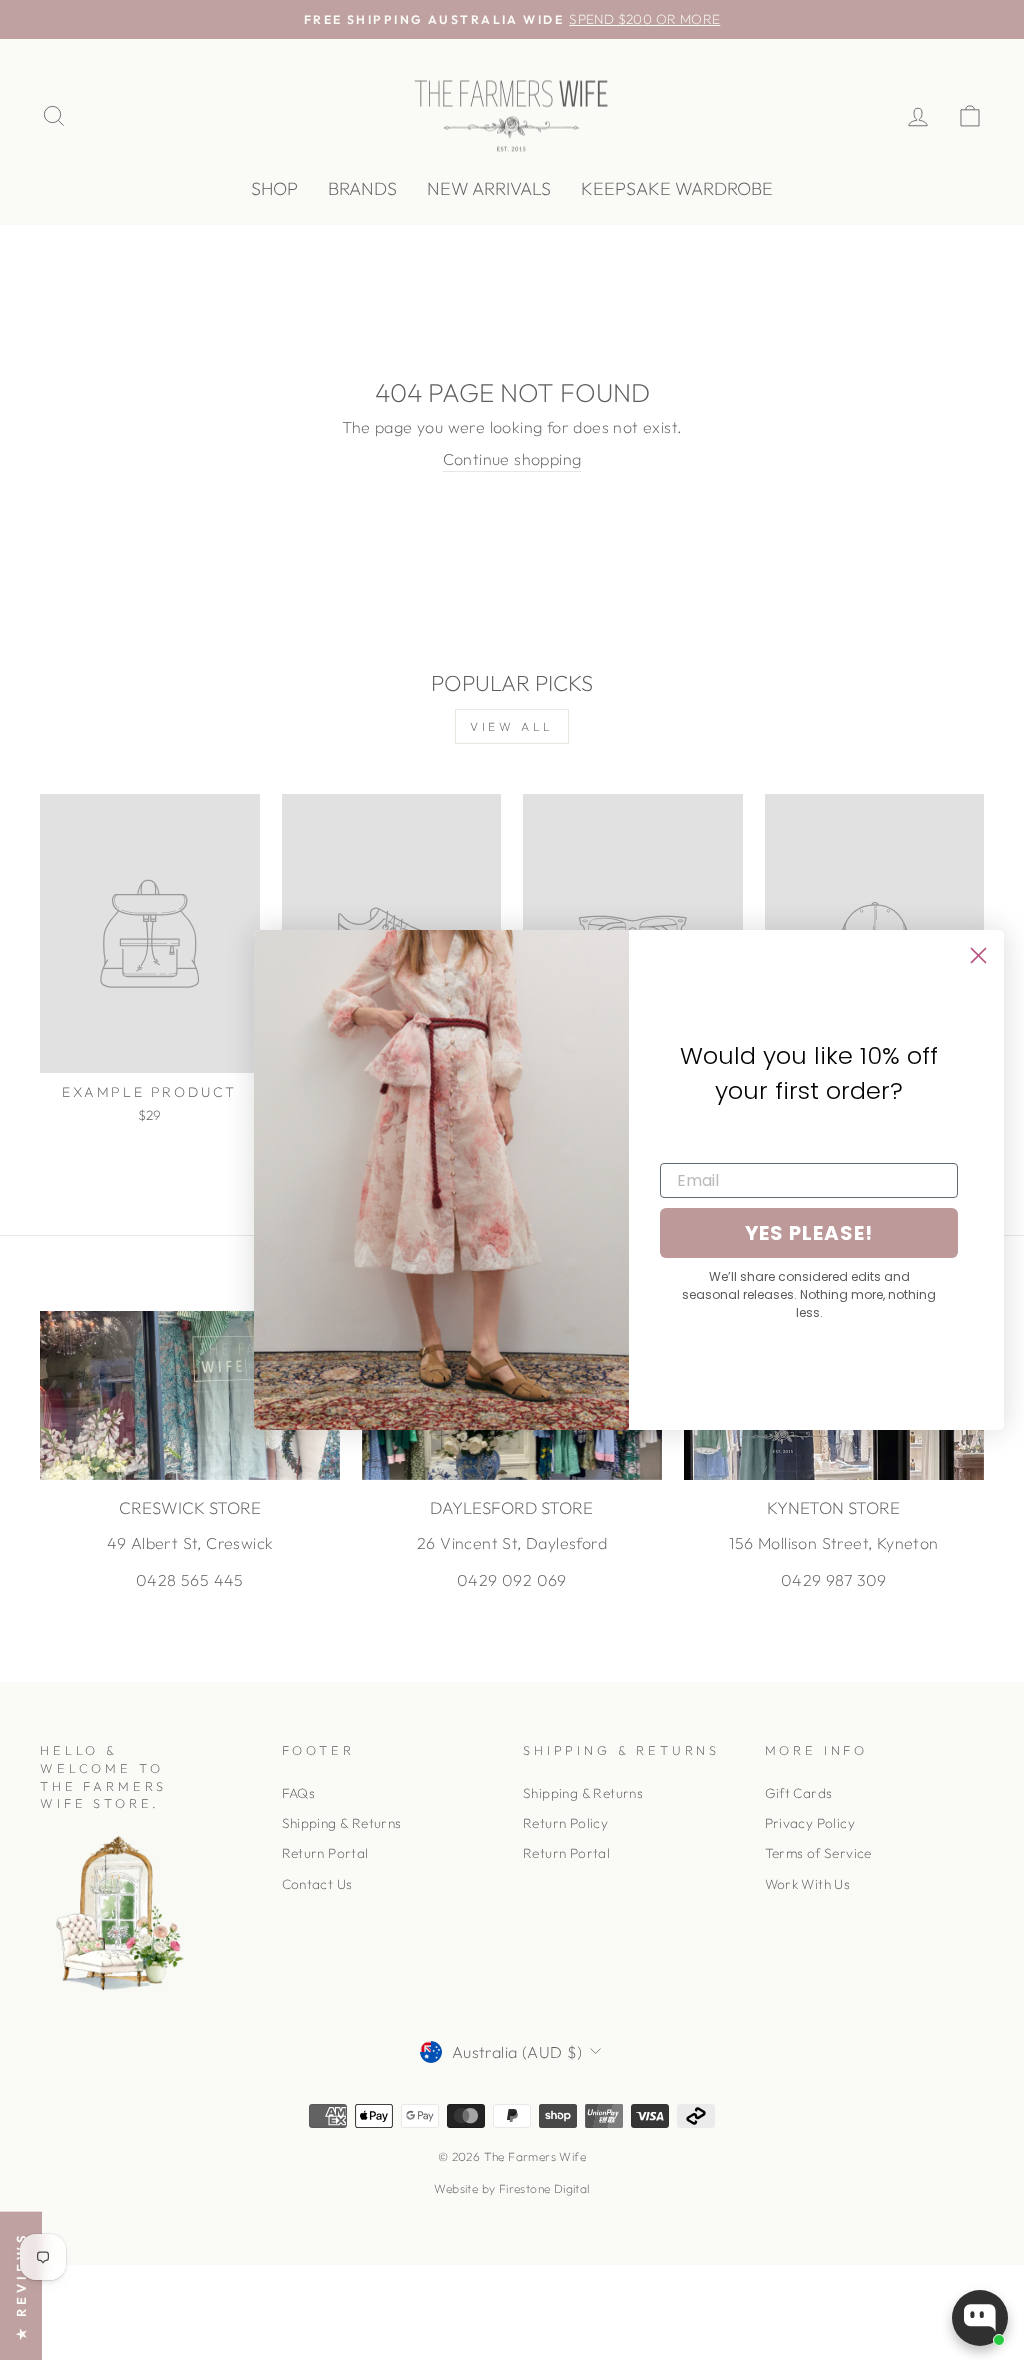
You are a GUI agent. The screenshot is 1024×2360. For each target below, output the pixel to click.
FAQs (299, 1793)
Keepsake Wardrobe (677, 188)
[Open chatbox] (980, 2318)
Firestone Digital (544, 2188)
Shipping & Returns (342, 1823)
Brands (362, 188)
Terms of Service (818, 1853)
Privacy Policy (810, 1823)
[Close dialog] (978, 955)
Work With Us (808, 1884)
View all (512, 726)
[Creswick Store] (190, 1395)
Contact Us (317, 1884)
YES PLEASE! (809, 1233)
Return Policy (565, 1823)
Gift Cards (799, 1793)
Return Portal (325, 1853)
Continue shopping (512, 459)
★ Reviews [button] (21, 2285)
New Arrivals (489, 188)
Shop (274, 188)
